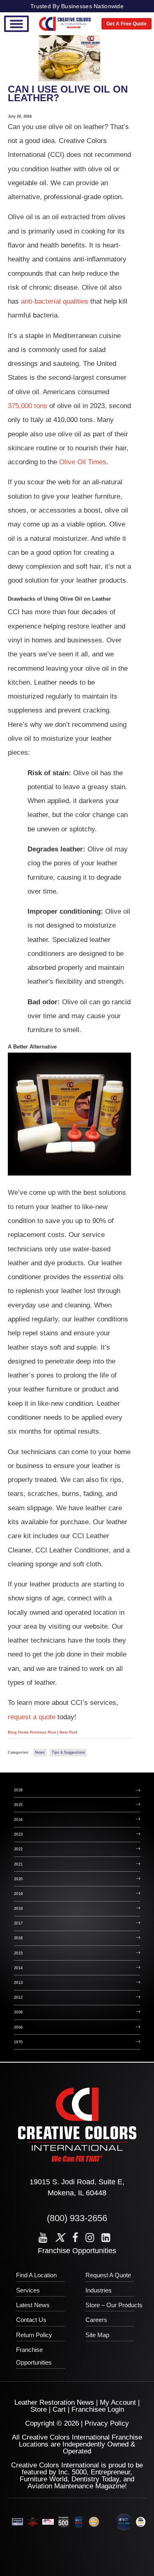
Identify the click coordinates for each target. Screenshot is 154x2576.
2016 (18, 1938)
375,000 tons (28, 406)
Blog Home (18, 1732)
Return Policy (34, 2335)
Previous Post (44, 1732)
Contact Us (31, 2320)
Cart (59, 2409)
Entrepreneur (110, 2472)
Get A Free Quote (126, 24)
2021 (18, 1864)
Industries (99, 2290)
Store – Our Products (114, 2305)
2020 (18, 1879)
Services (28, 2290)
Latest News (33, 2305)
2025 (18, 1805)
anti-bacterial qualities (55, 301)
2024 (18, 1820)
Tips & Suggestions (68, 1752)
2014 (18, 1968)
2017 (18, 1923)
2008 (18, 2012)
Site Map (97, 2335)
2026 (18, 1790)
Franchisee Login (98, 2409)
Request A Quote (108, 2275)
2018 (18, 1909)
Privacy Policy (107, 2423)
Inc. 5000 (72, 2472)
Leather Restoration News (54, 2402)
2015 (18, 1953)
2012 (18, 1997)
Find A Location (36, 2275)
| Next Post (67, 1732)
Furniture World (44, 2479)
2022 (18, 1849)
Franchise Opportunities (77, 2251)
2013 (18, 1983)
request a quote (32, 1717)
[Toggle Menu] (16, 24)
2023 (18, 1834)
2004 (18, 2027)
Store (39, 2409)
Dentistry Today (95, 2479)
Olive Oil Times (83, 462)
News (40, 1752)
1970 (18, 2042)
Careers (96, 2320)
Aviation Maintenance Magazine (76, 2486)
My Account (118, 2402)
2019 (18, 1894)
